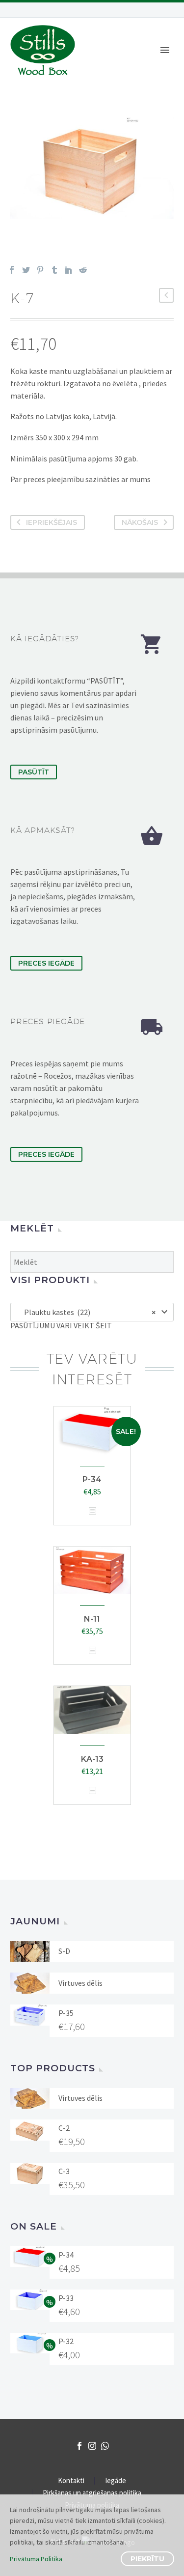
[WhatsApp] (105, 2446)
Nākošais (140, 522)
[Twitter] (26, 270)
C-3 (64, 2171)
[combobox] (92, 1312)
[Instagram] (92, 2446)
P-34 (92, 1479)
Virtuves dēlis (80, 1983)
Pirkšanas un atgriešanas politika (92, 2493)
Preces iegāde (46, 963)
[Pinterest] (40, 270)
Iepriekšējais (52, 522)
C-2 (64, 2128)
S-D (64, 1951)
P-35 (66, 2013)
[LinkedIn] (69, 270)
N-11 (92, 1619)
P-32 (66, 2341)
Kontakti (71, 2481)
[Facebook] (12, 270)
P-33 (66, 2298)
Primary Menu (165, 50)
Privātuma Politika (36, 2559)
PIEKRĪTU (147, 2559)
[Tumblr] (54, 270)
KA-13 (92, 1759)
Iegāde (116, 2481)
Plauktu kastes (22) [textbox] (88, 1312)
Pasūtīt (34, 772)
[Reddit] (83, 270)
